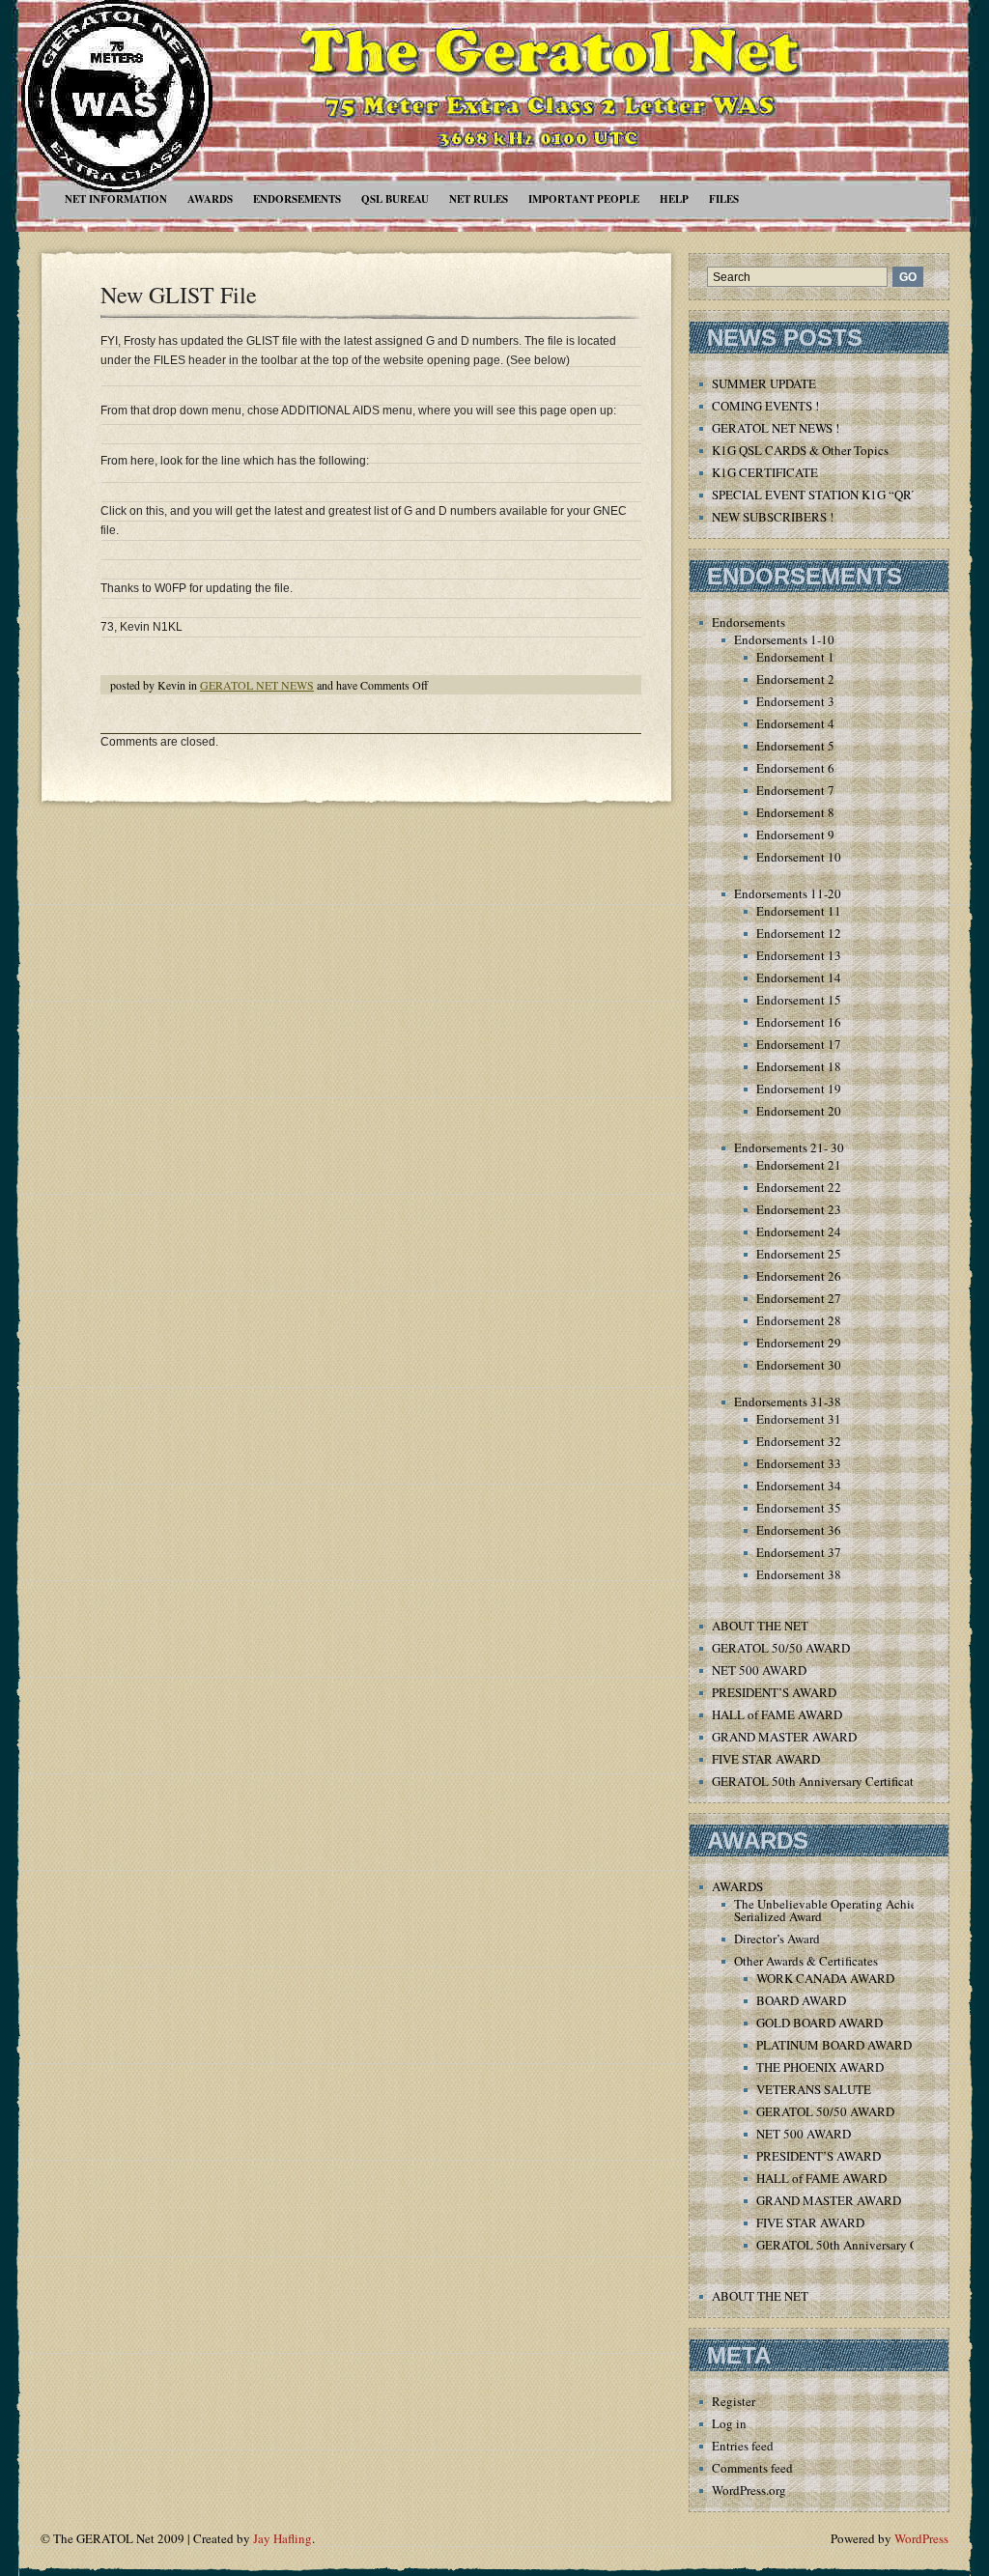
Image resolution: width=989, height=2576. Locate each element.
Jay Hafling (283, 2538)
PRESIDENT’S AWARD (774, 1692)
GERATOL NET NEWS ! (776, 428)
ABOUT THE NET (760, 1626)
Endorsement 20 (799, 1111)
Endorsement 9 (795, 835)
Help (674, 199)
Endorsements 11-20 (788, 893)
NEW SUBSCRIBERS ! (773, 517)
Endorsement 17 (799, 1044)
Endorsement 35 (799, 1508)
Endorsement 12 (799, 933)
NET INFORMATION (116, 199)
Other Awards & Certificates (806, 1961)
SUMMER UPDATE (764, 383)
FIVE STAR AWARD (766, 1759)
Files (724, 199)
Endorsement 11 (799, 911)
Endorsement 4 (795, 723)
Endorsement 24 (799, 1231)
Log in (729, 2423)
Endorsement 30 (799, 1365)
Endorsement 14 (799, 977)
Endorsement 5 (795, 746)
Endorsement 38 (799, 1574)
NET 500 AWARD (759, 1670)
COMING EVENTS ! (765, 406)
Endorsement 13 (799, 955)
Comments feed (752, 2468)
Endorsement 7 (795, 790)
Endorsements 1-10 (784, 639)
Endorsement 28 (799, 1320)
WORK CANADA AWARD (825, 1978)
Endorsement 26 (799, 1276)
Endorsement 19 (799, 1089)
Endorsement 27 (799, 1298)
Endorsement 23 (799, 1209)
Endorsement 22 (799, 1187)
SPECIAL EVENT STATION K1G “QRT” (819, 495)
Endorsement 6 (795, 768)
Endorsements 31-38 (788, 1401)
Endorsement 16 (799, 1022)
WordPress (921, 2538)
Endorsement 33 (799, 1463)
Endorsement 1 (795, 657)
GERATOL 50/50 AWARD (781, 1648)
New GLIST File (179, 295)
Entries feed (743, 2446)
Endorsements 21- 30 (789, 1147)
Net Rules (479, 199)
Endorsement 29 (799, 1343)
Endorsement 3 (795, 701)
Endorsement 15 (799, 1000)
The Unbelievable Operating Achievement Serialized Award (845, 1910)
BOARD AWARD (801, 2000)
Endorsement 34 (799, 1486)
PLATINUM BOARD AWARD (834, 2045)
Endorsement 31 (799, 1419)
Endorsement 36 (799, 1530)
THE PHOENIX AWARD (820, 2067)
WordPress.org (749, 2490)
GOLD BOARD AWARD (819, 2023)
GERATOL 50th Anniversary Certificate (816, 1781)
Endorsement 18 (799, 1066)
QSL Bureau (395, 199)
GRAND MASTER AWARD (784, 1737)
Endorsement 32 (799, 1441)
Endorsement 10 (799, 857)
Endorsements (297, 199)
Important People (584, 199)
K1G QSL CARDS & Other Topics (800, 450)
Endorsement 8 (795, 812)
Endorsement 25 (799, 1254)
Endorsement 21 (799, 1165)
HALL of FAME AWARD (777, 1714)
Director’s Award (777, 1939)
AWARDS (210, 199)
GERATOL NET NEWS (257, 685)
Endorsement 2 (795, 679)
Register (734, 2401)
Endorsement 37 (799, 1552)
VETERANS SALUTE (814, 2089)
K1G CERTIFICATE (765, 472)
